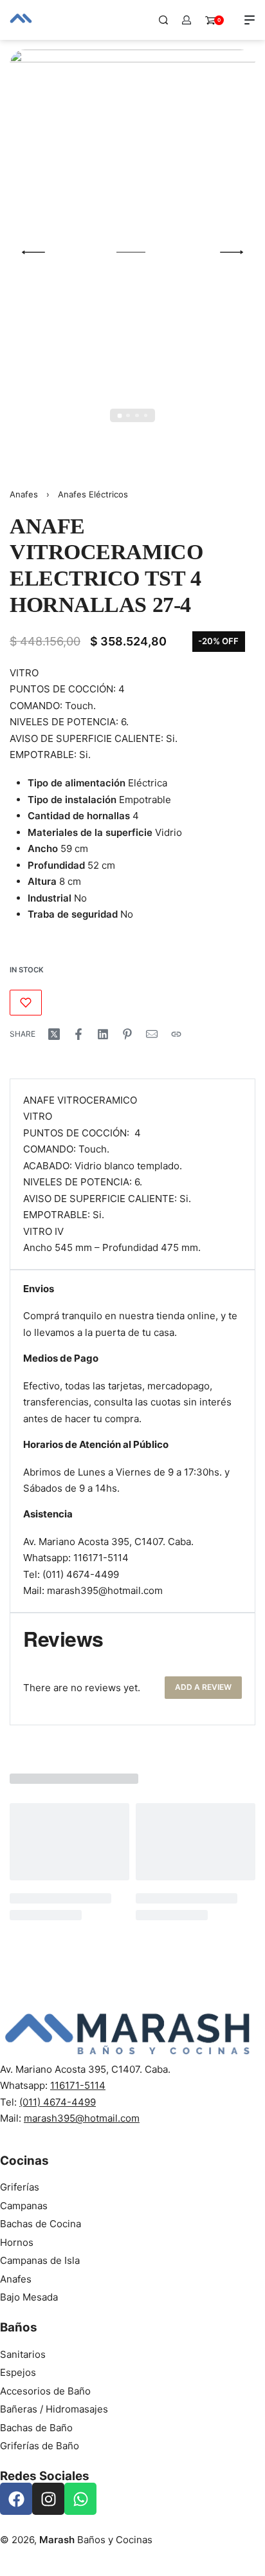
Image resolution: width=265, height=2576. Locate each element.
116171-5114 (101, 1558)
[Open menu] (250, 20)
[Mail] (152, 1034)
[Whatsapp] (80, 2499)
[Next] (232, 252)
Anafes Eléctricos (93, 494)
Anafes (24, 494)
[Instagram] (48, 2499)
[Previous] (33, 252)
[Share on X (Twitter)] (54, 1034)
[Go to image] (119, 415)
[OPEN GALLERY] (132, 252)
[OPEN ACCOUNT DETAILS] (187, 20)
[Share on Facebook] (78, 1034)
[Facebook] (16, 2499)
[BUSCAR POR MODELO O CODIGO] (163, 20)
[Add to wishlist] (26, 1003)
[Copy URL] (176, 1034)
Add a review (203, 1687)
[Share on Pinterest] (127, 1034)
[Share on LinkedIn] (103, 1034)
